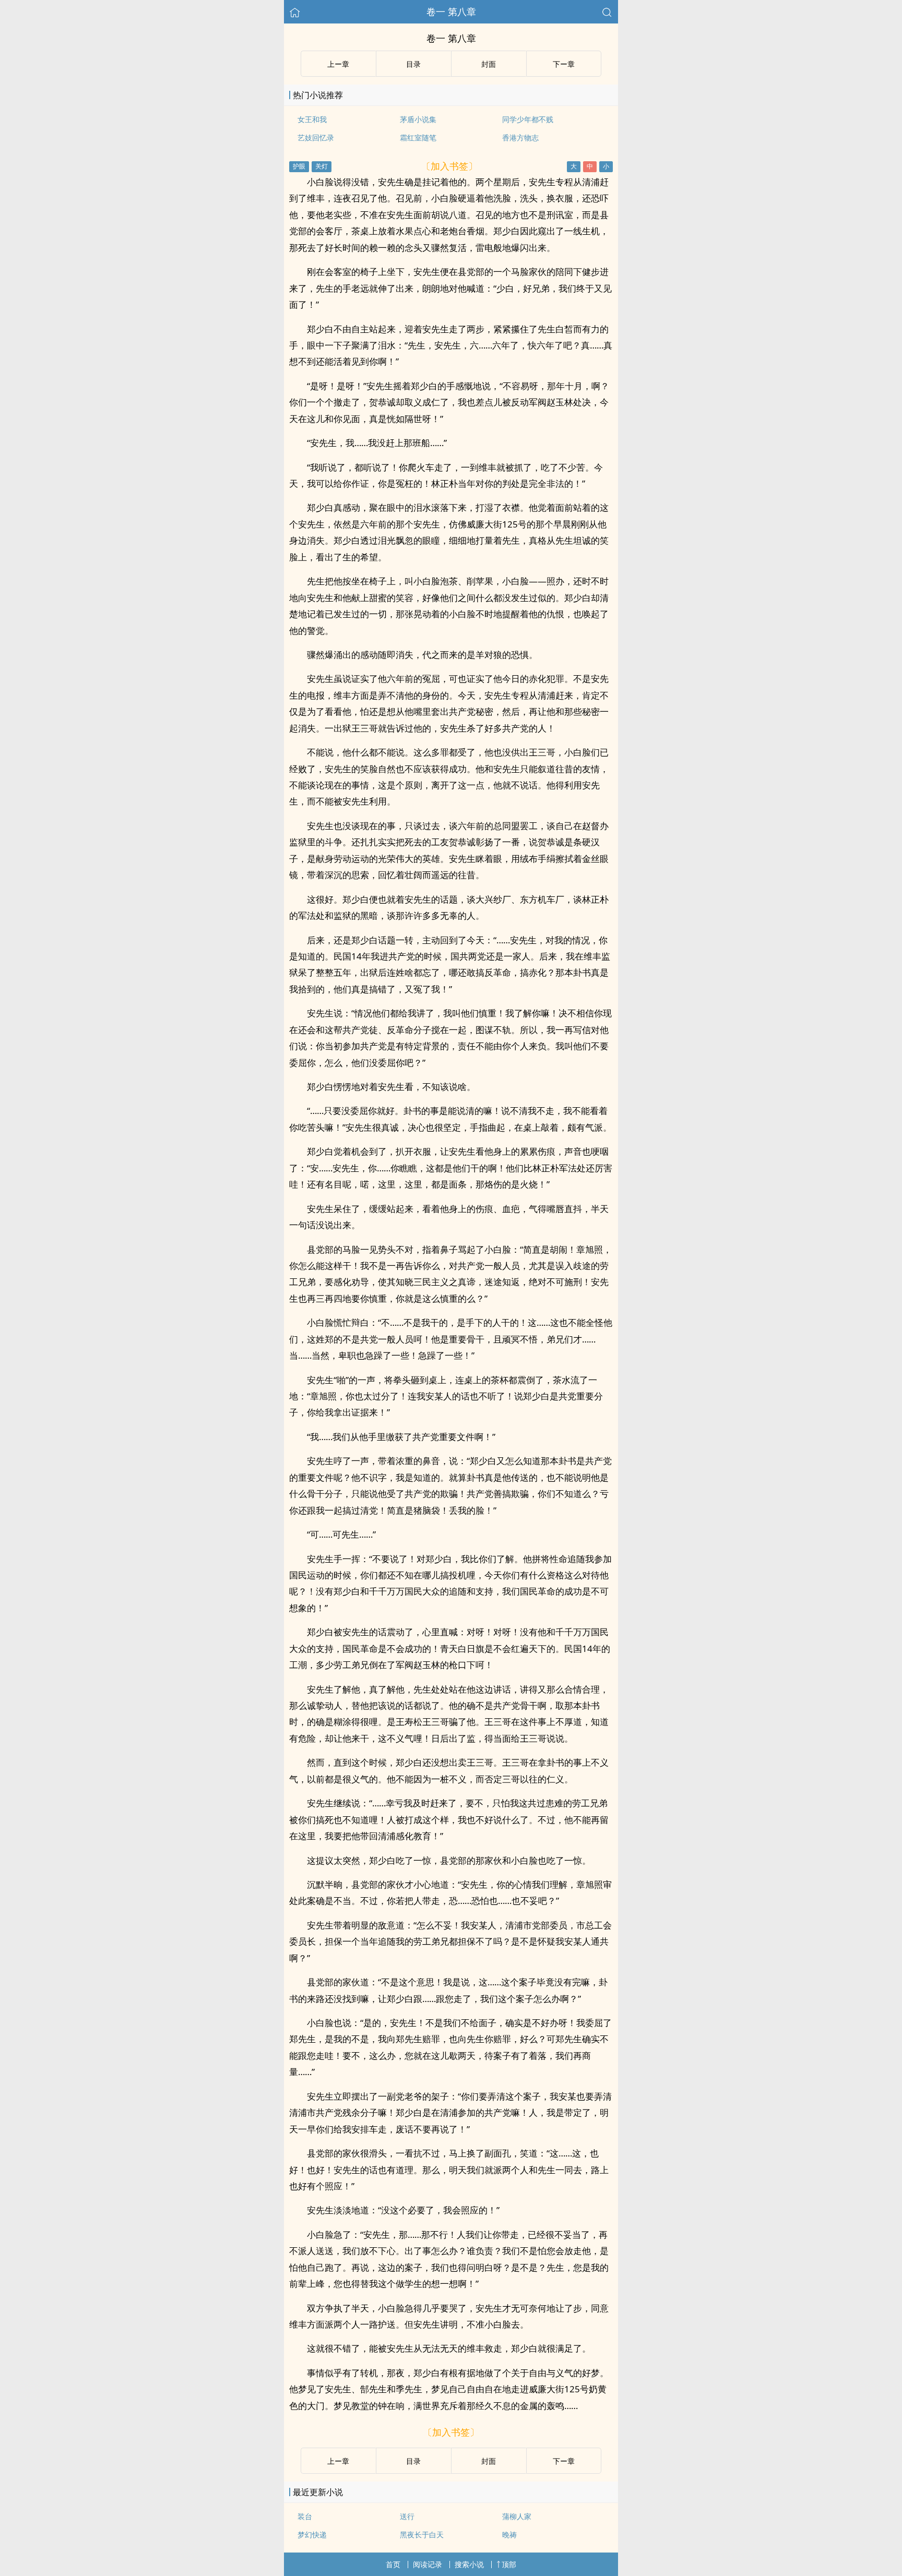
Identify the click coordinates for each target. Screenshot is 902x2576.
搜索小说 (469, 2564)
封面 (489, 64)
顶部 (509, 2564)
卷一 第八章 (451, 11)
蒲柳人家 (517, 2516)
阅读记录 (428, 2564)
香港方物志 (520, 137)
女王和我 (312, 119)
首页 (393, 2564)
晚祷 (509, 2535)
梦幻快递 (312, 2535)
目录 (413, 64)
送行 (407, 2516)
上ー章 (338, 64)
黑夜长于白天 (422, 2535)
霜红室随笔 (418, 137)
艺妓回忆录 (316, 137)
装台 (305, 2516)
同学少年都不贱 (528, 119)
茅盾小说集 (418, 119)
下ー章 (564, 64)
